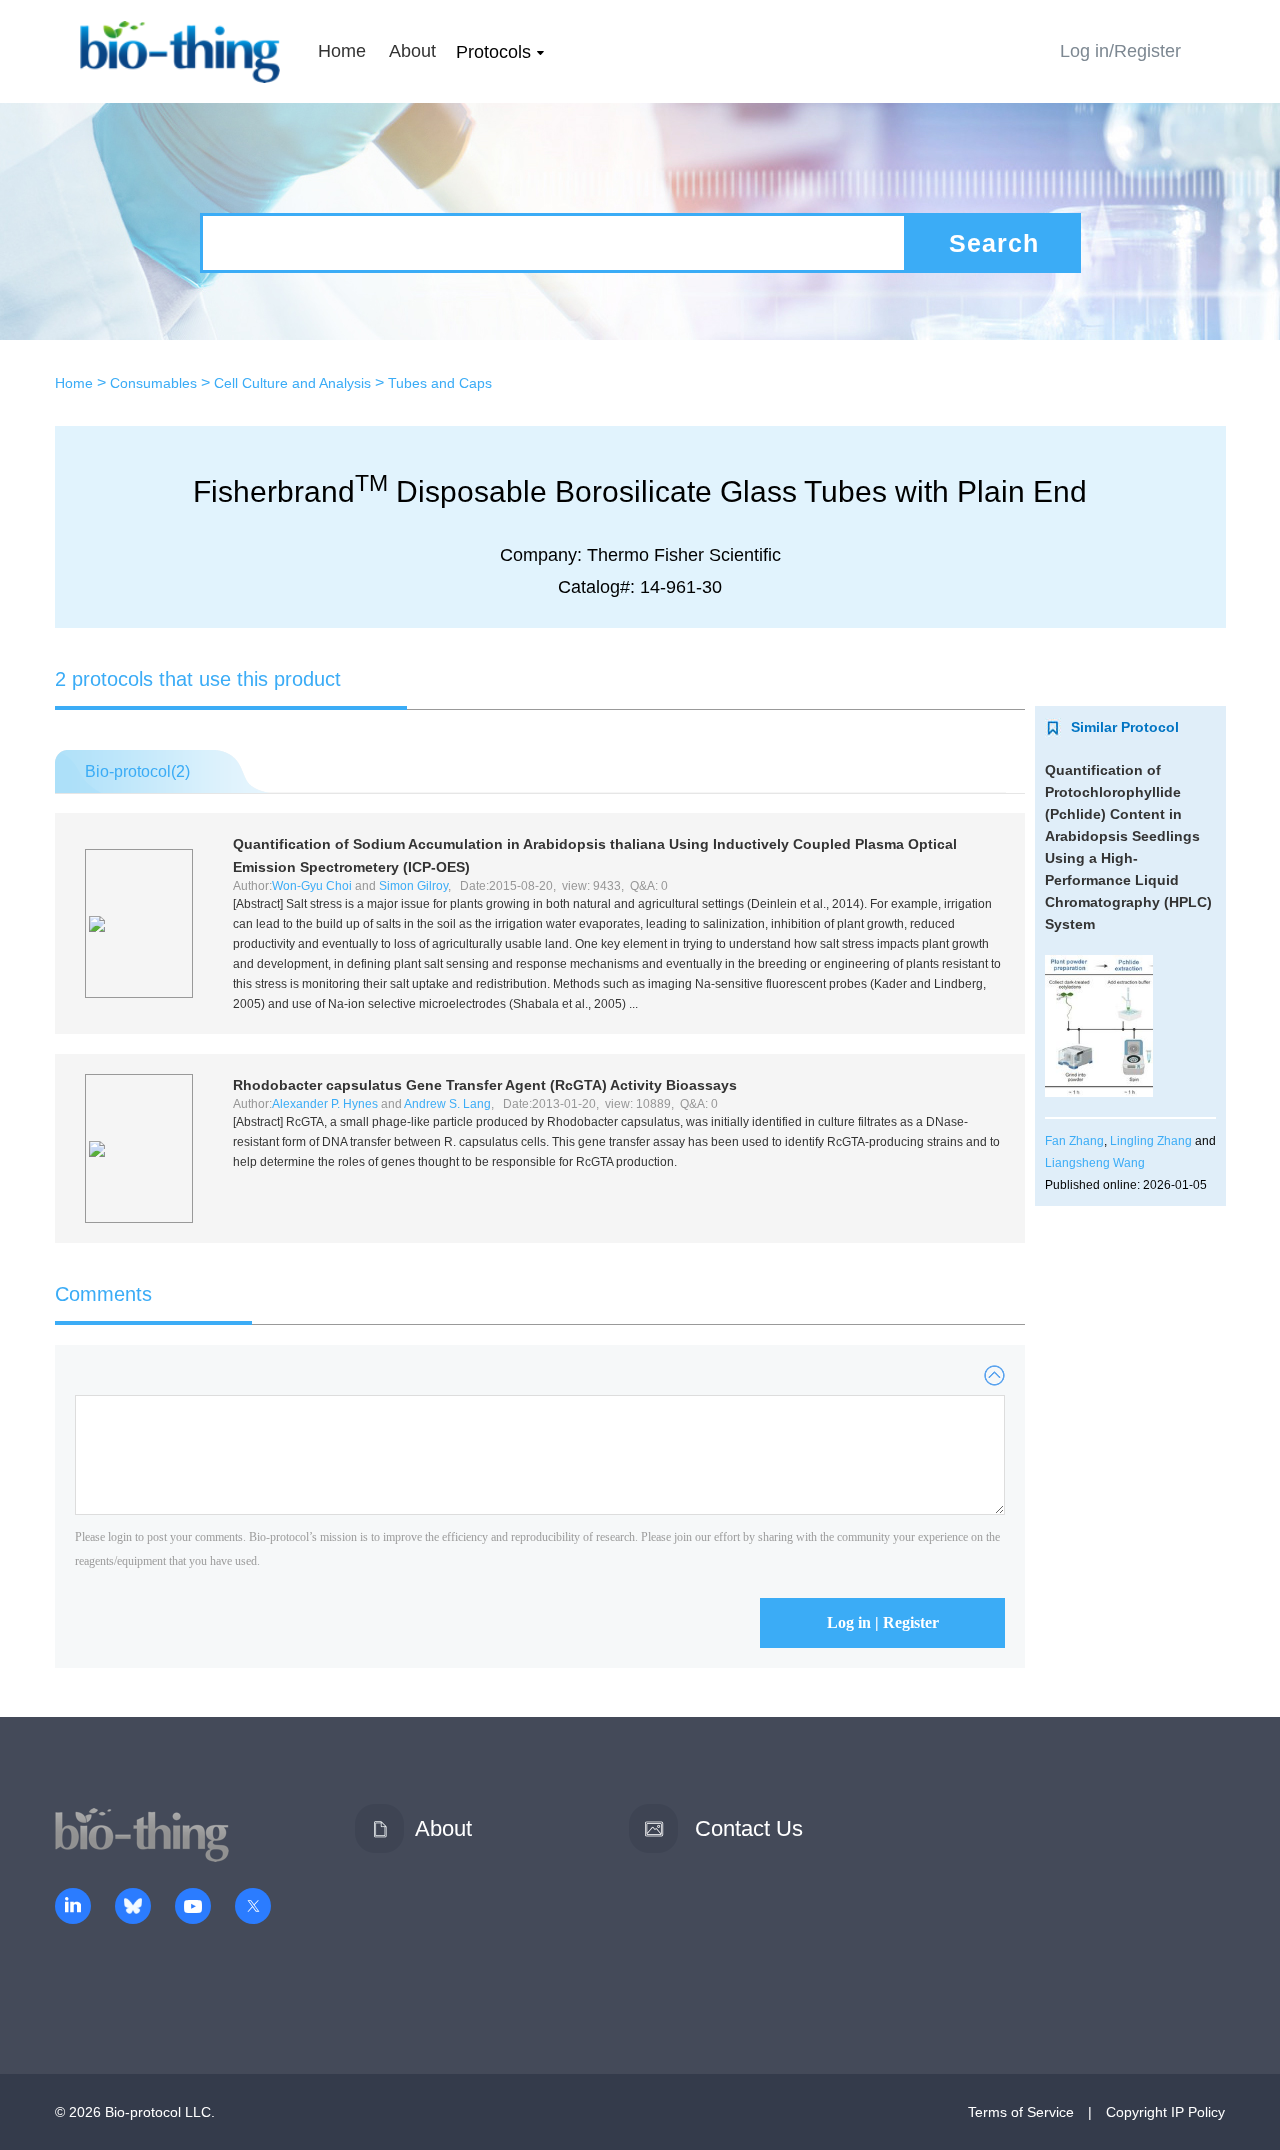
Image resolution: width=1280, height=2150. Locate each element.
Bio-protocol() (137, 771)
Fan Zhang (1074, 1141)
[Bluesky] (133, 1908)
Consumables (153, 383)
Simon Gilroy (413, 886)
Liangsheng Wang (1095, 1163)
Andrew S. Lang (447, 1104)
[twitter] (253, 1908)
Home (342, 51)
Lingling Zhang (1151, 1141)
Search (994, 243)
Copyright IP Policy (1165, 2112)
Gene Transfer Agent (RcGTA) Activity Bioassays (485, 1085)
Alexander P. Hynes (325, 1104)
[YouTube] (193, 1908)
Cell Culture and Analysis (292, 383)
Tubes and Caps (440, 383)
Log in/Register (1120, 51)
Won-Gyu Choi (312, 886)
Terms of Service (1021, 2112)
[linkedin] (73, 1908)
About (412, 51)
